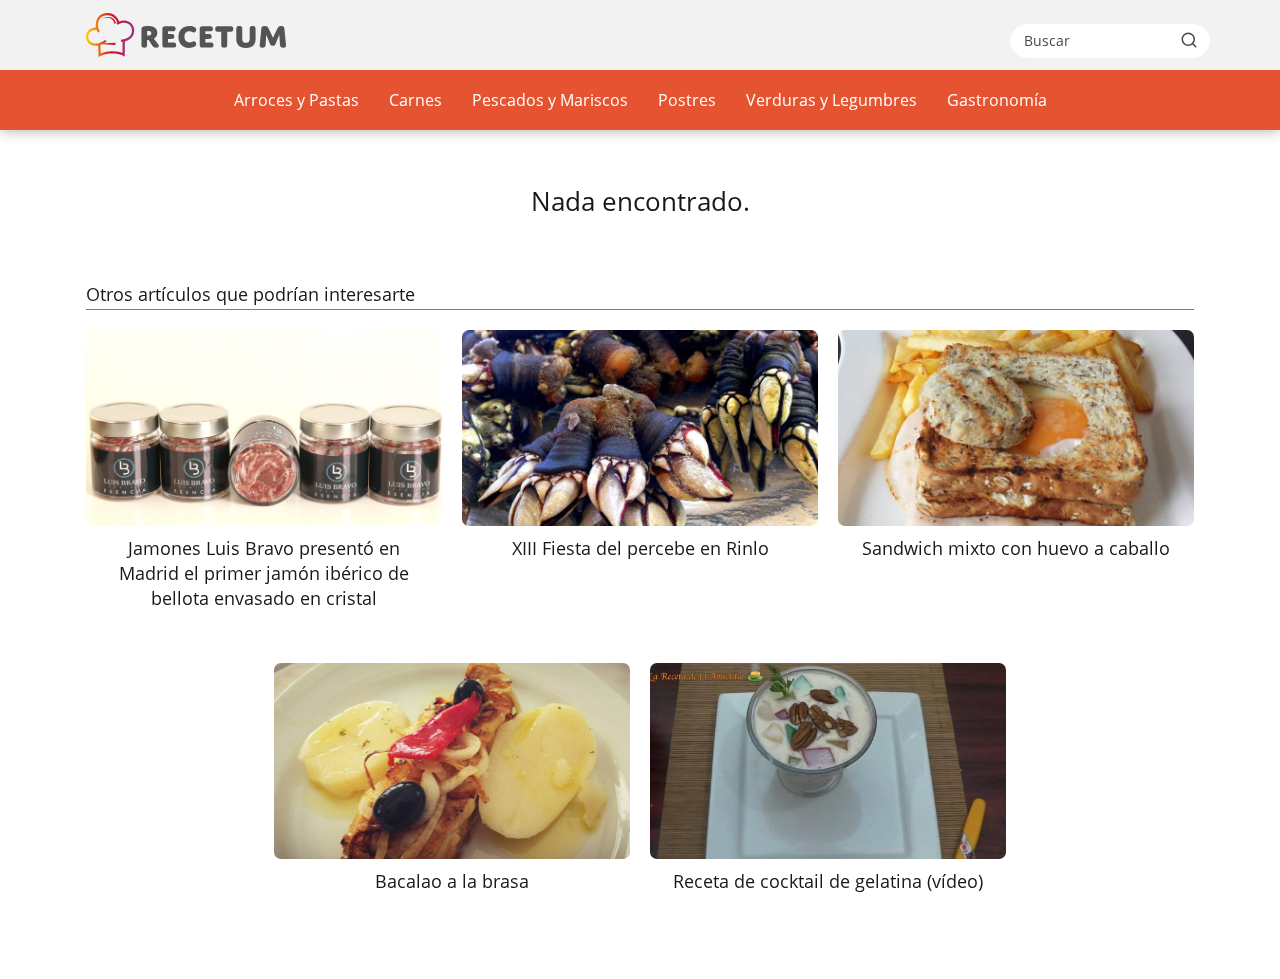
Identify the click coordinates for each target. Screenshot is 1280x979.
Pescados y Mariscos (550, 100)
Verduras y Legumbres (831, 100)
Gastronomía (997, 100)
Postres (687, 100)
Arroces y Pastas (296, 100)
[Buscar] (1189, 40)
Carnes (415, 100)
